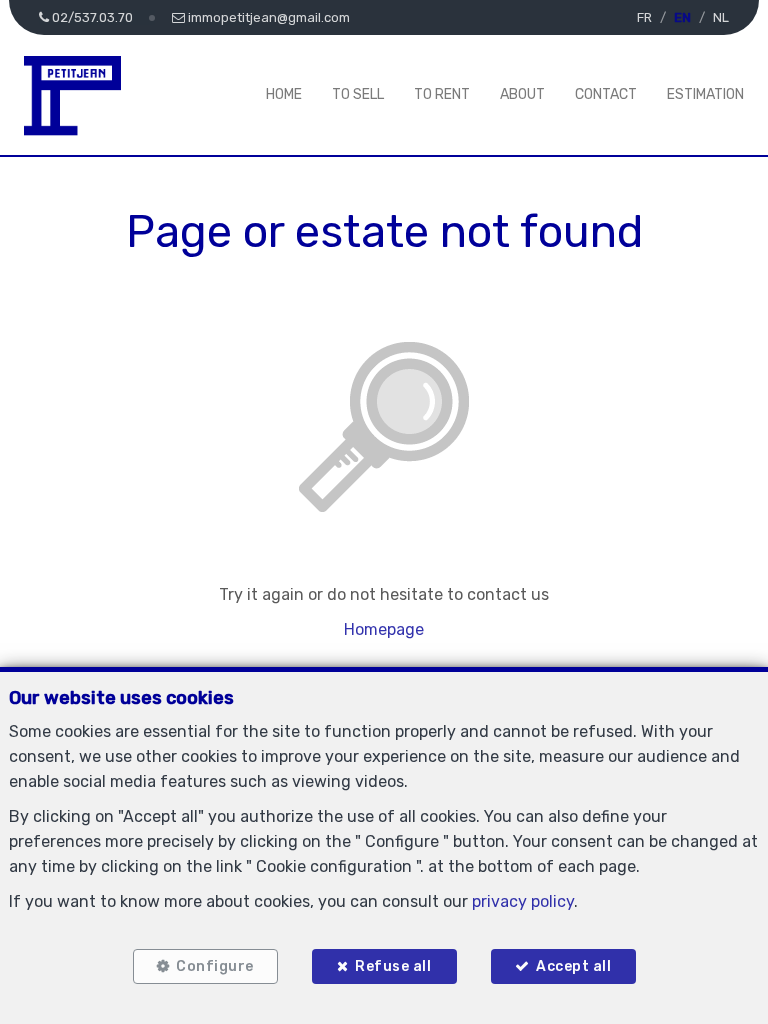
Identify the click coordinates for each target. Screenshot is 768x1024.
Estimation (705, 94)
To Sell (358, 94)
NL (721, 17)
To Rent (442, 94)
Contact (606, 94)
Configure (215, 966)
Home (284, 94)
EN (682, 17)
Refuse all (393, 966)
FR (644, 17)
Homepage (384, 629)
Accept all (573, 966)
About (522, 94)
